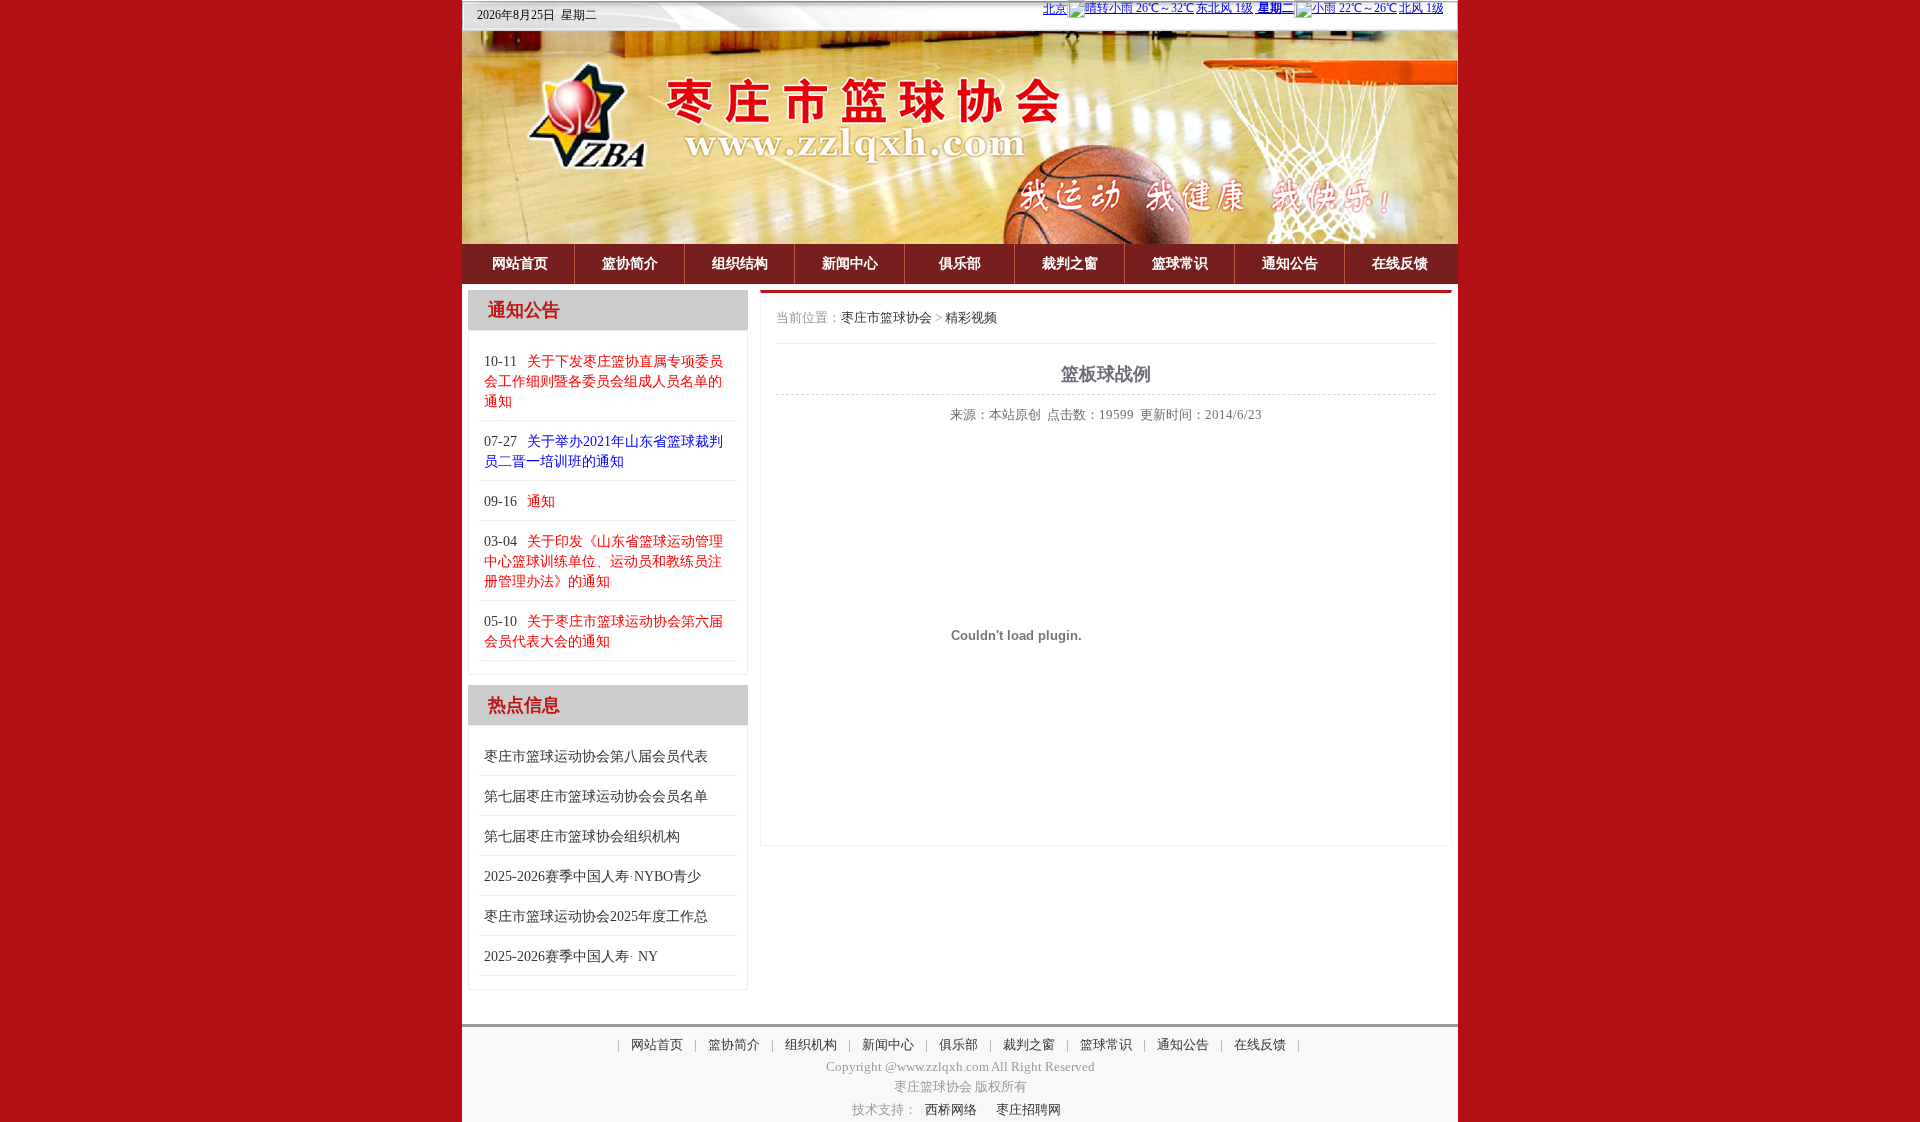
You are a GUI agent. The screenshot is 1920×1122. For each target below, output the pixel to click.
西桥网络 (951, 1109)
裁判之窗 (1070, 263)
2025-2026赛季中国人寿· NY (571, 956)
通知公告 (1290, 263)
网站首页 (520, 263)
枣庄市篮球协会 (886, 317)
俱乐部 (960, 263)
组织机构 (811, 1044)
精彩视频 (971, 317)
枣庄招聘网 (1028, 1109)
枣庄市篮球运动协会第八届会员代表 (596, 756)
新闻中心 (850, 263)
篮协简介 (630, 263)
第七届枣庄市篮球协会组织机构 (582, 836)
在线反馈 (1400, 263)
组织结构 (740, 263)
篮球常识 (1180, 263)
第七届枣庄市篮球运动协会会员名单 (596, 796)
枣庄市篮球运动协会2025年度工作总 (596, 916)
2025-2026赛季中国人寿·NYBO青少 (592, 876)
